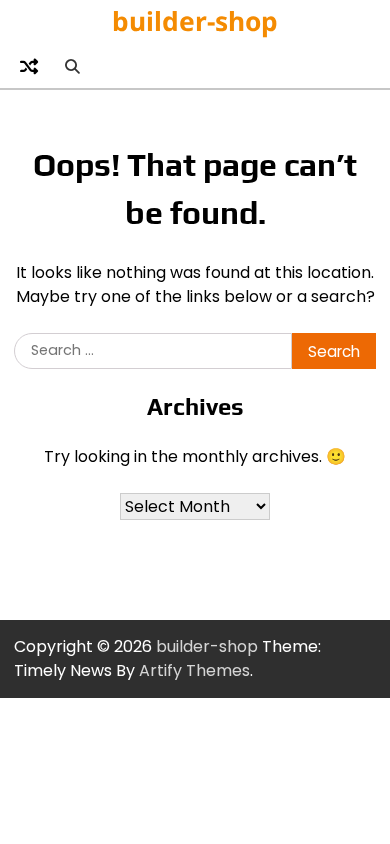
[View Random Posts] (29, 66)
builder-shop (195, 21)
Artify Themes (194, 670)
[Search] (72, 66)
